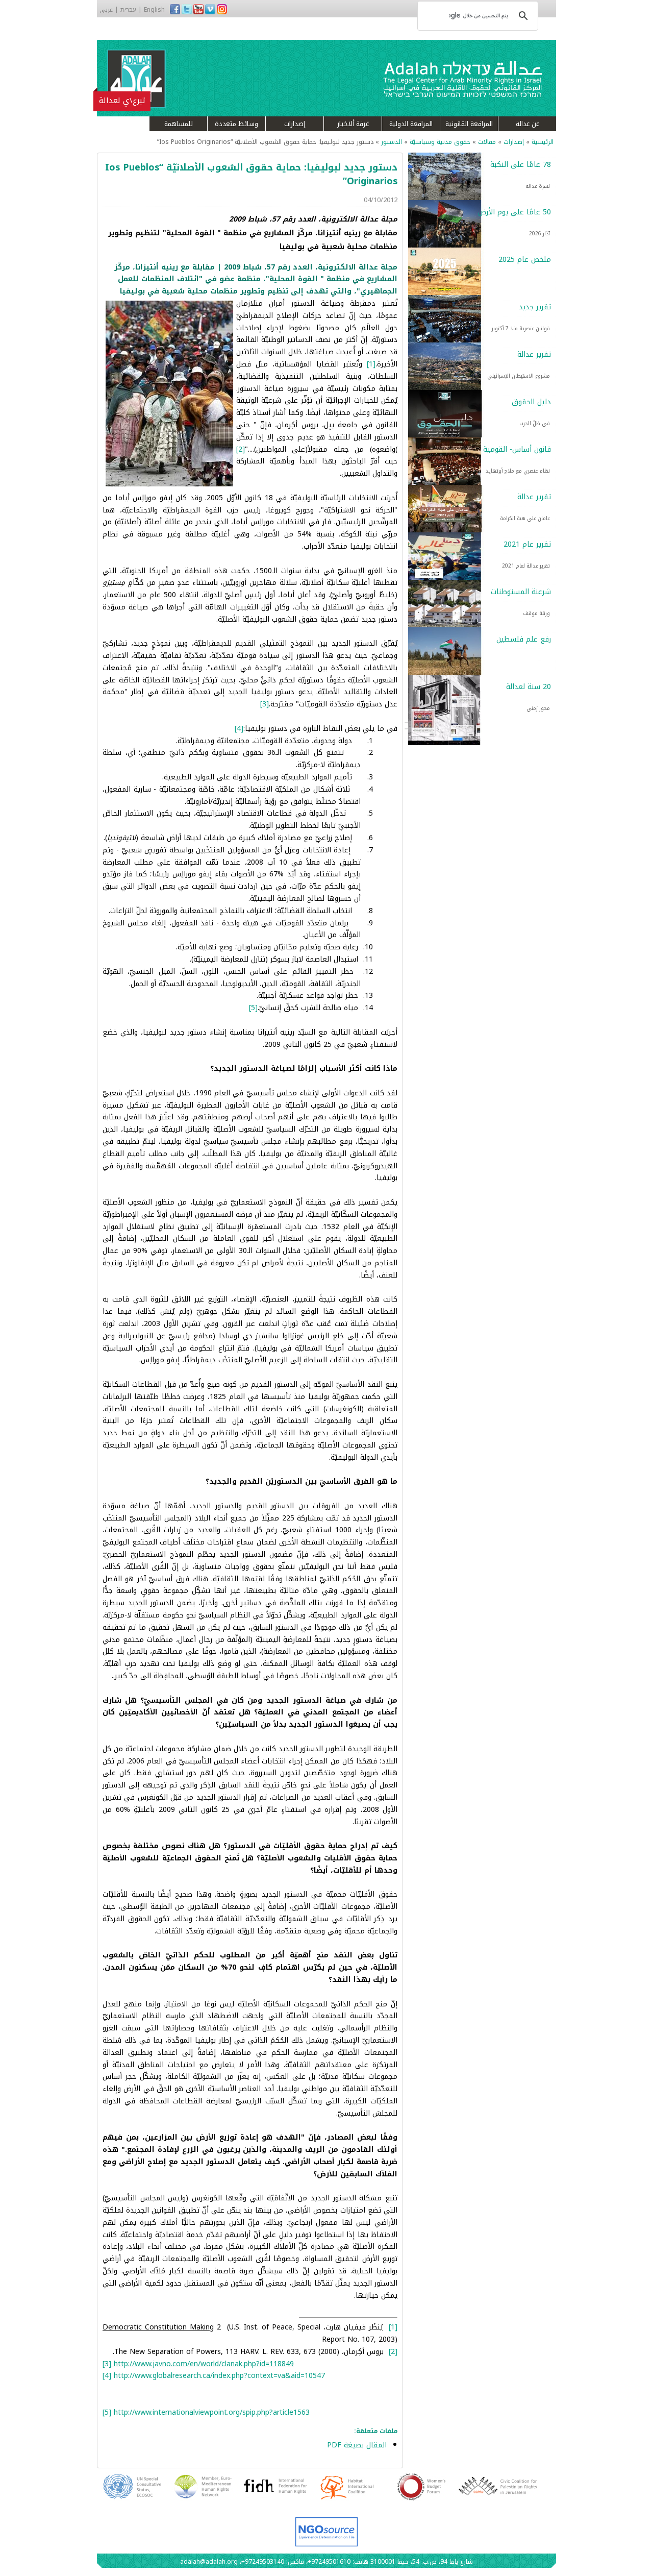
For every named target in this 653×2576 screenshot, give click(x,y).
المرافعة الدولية (411, 124)
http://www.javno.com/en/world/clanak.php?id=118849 (204, 2364)
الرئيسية (543, 142)
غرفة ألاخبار (353, 124)
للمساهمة (179, 124)
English (154, 10)
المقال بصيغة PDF (357, 2445)
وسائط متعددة (236, 124)
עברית (128, 10)
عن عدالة (528, 124)
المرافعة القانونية (469, 124)
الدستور (392, 142)
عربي (106, 10)
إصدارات (295, 124)
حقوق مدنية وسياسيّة (440, 142)
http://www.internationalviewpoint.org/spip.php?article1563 (212, 2412)
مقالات (487, 142)
